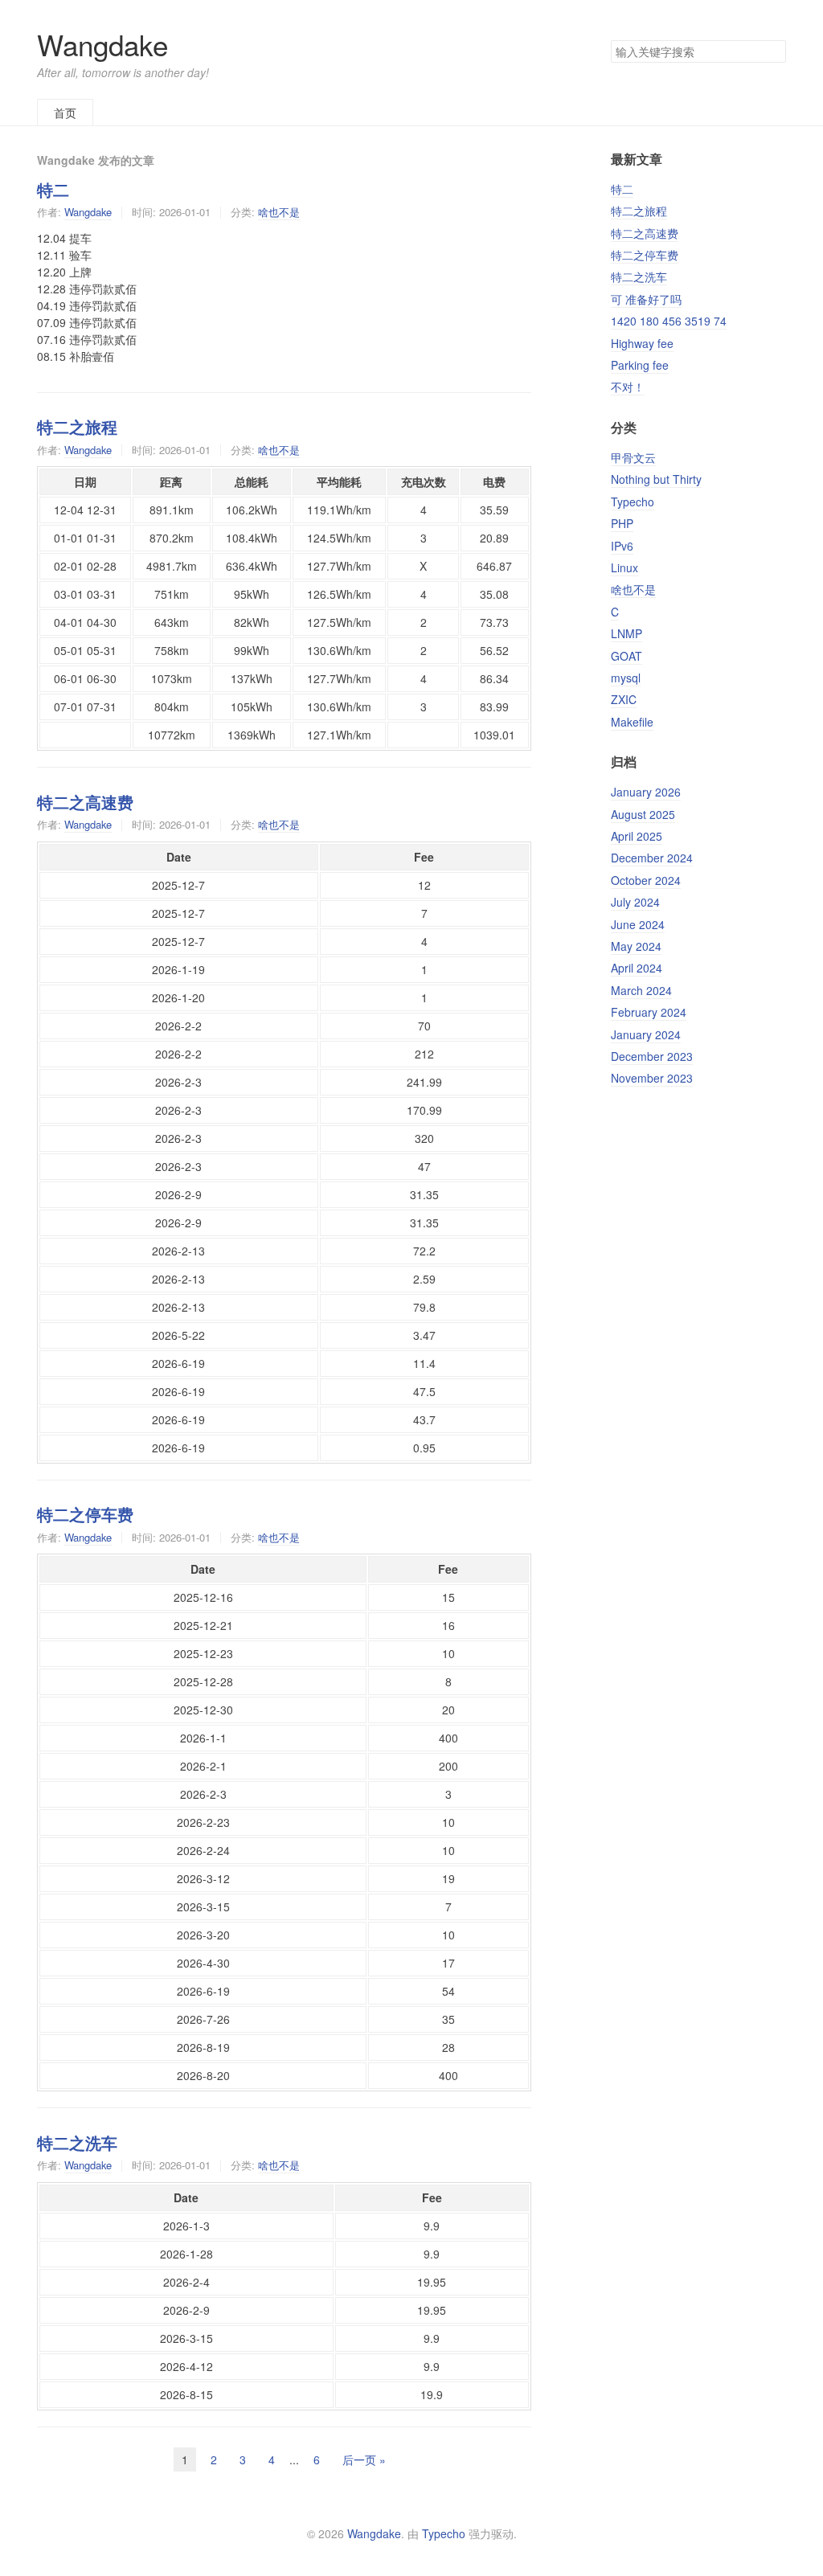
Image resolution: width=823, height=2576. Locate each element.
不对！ (628, 387)
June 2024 (638, 924)
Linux (624, 567)
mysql (626, 678)
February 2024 (649, 1012)
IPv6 (622, 546)
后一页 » (364, 2459)
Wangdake (102, 44)
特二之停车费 (85, 1514)
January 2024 (646, 1034)
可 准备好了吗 (646, 299)
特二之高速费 (85, 802)
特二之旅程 (77, 427)
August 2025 (643, 814)
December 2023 (652, 1056)
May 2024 (636, 946)
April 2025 (637, 836)
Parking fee (640, 365)
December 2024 (652, 858)
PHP (622, 523)
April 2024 (637, 968)
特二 (53, 190)
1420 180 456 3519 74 (669, 321)
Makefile (632, 722)
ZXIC (624, 699)
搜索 (773, 51)
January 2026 (646, 792)
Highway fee (642, 343)
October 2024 (646, 880)
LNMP (626, 633)
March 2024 (641, 990)
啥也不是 (279, 212)
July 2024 (635, 902)
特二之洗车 (77, 2143)
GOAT (626, 656)
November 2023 (652, 1078)
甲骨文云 (633, 457)
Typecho (633, 502)
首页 (65, 113)
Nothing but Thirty (656, 479)
